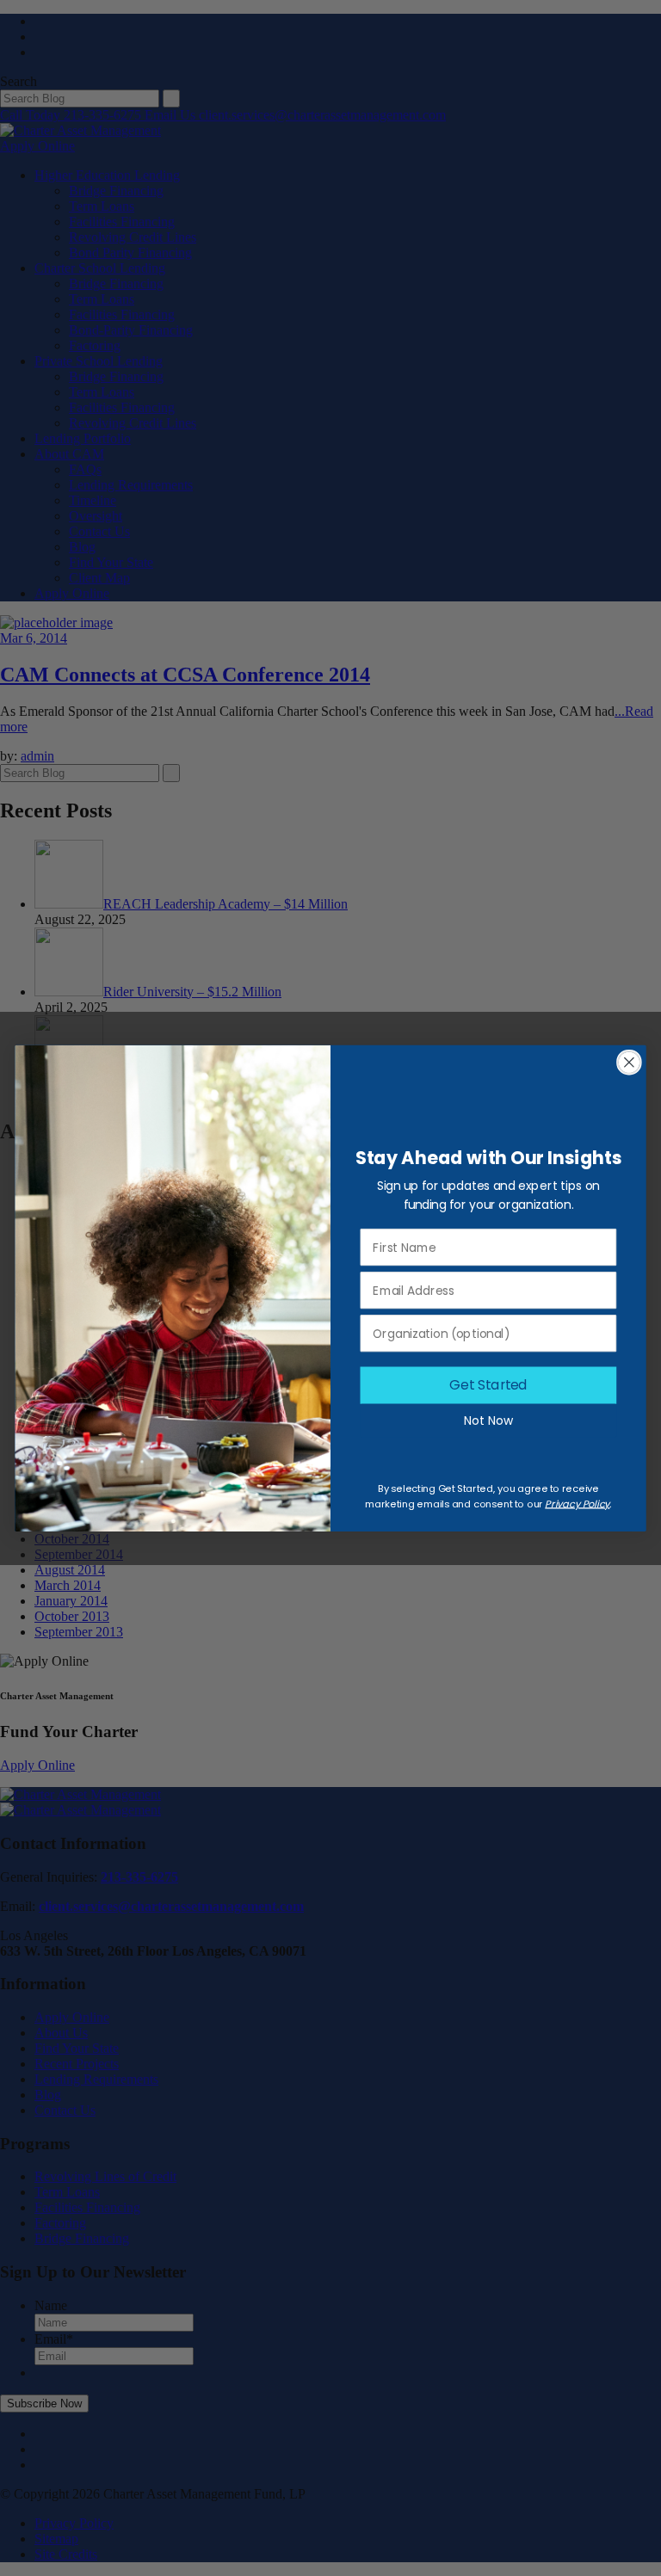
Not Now (488, 1420)
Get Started (488, 1385)
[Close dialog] (629, 1063)
